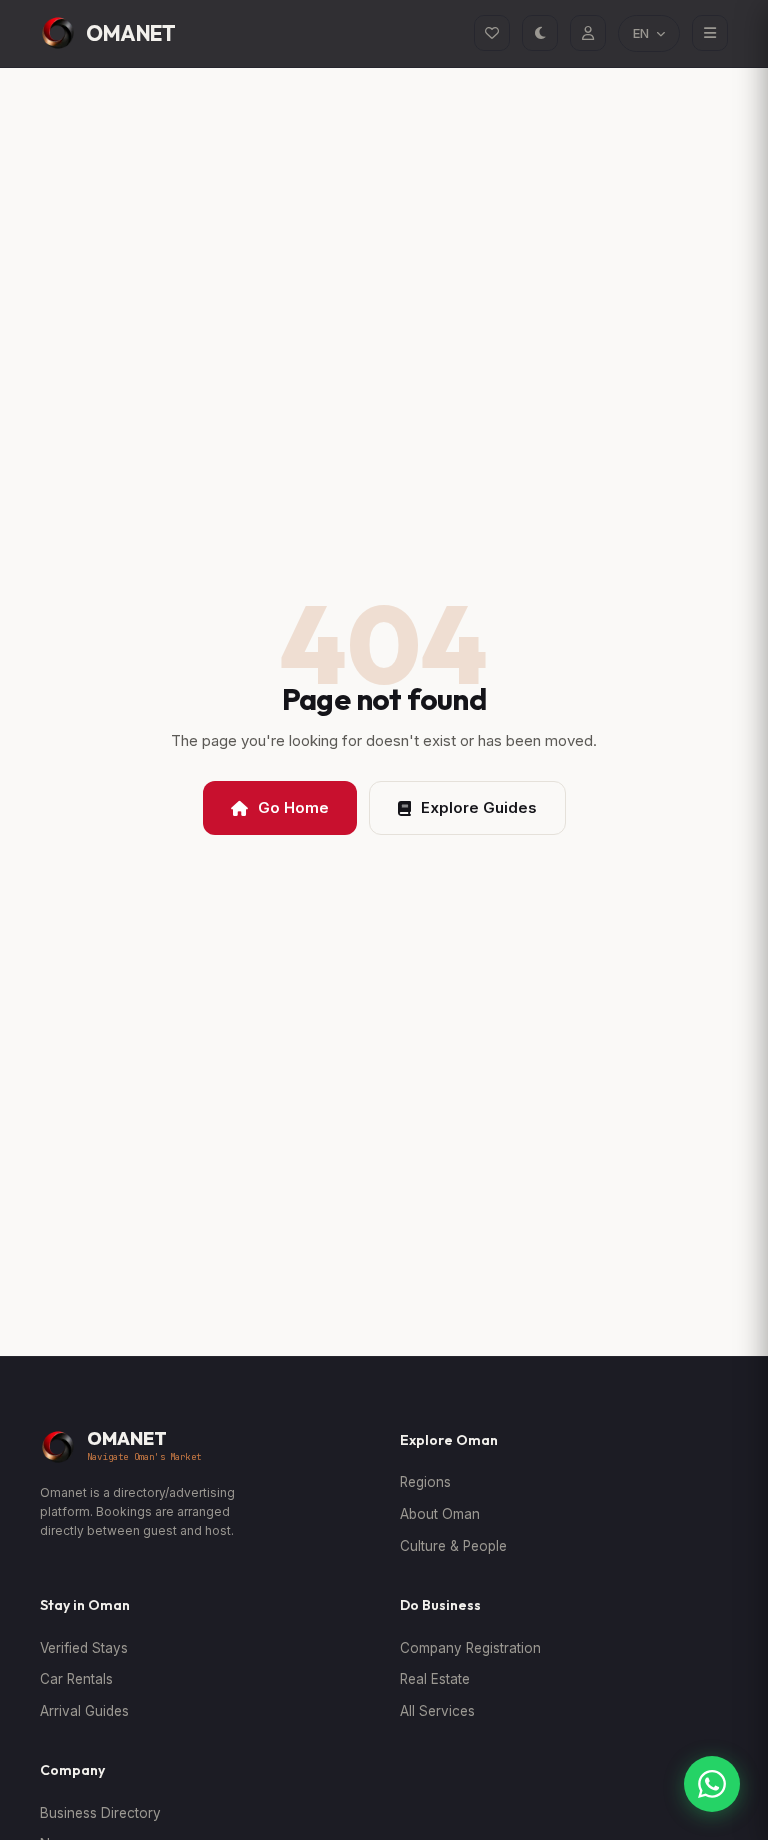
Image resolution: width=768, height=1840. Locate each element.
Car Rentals (76, 1679)
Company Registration (470, 1648)
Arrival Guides (84, 1711)
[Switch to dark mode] (540, 33)
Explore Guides (479, 807)
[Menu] (710, 33)
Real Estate (435, 1679)
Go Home (293, 807)
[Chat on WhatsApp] (712, 1784)
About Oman (440, 1514)
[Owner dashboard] (588, 33)
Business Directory (100, 1813)
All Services (437, 1711)
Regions (425, 1482)
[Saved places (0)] (492, 33)
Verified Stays (84, 1648)
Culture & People (453, 1546)
